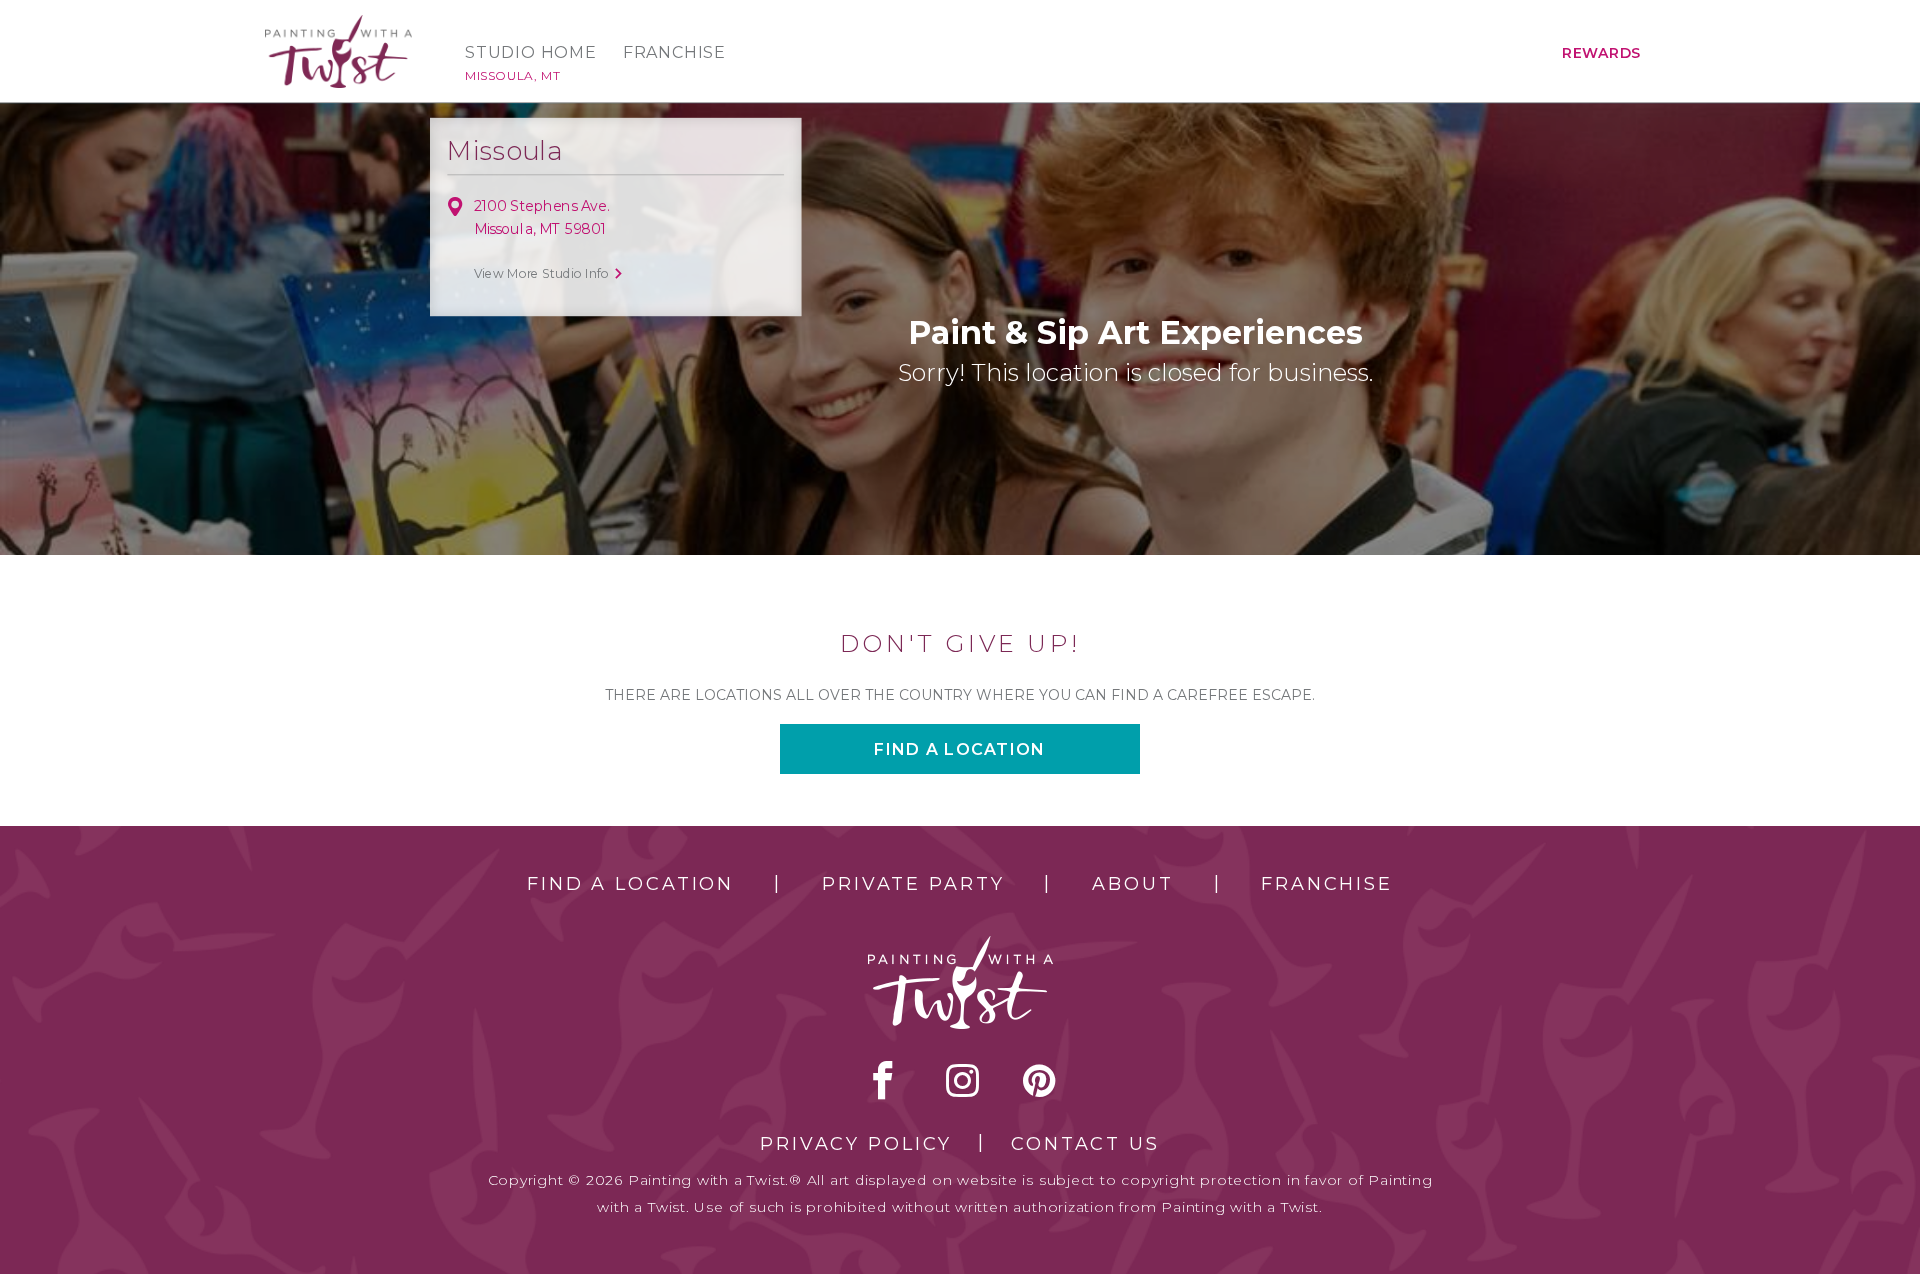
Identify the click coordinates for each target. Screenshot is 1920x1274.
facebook (883, 1080)
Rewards (1601, 53)
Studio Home (531, 53)
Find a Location (630, 884)
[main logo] (338, 23)
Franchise (674, 53)
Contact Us (1085, 1144)
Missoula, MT (512, 75)
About (1132, 884)
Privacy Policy (856, 1144)
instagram (962, 1080)
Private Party (913, 884)
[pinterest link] (1039, 1080)
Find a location (959, 749)
